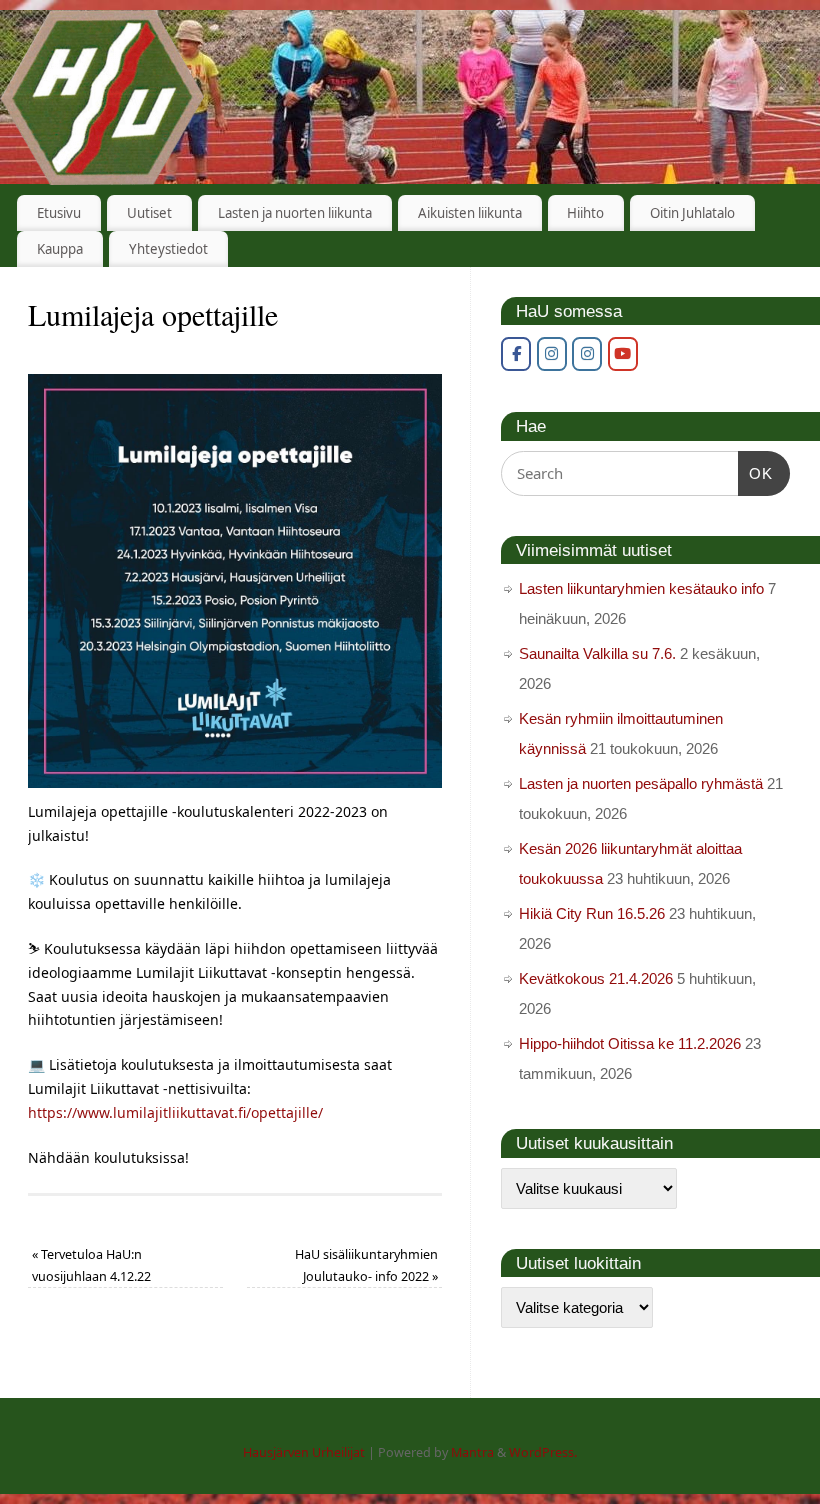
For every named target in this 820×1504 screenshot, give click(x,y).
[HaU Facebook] (516, 354)
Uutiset (149, 213)
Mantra (472, 1452)
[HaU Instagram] (552, 354)
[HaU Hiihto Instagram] (587, 354)
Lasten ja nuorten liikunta (295, 213)
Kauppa (60, 249)
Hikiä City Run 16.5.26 (592, 913)
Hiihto (585, 213)
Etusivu (59, 213)
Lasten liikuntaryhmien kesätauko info (641, 588)
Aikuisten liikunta (470, 213)
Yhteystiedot (168, 249)
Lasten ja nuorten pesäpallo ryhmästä (641, 783)
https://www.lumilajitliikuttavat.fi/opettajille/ (175, 1112)
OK (756, 473)
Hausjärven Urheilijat (304, 1452)
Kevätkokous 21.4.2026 (596, 978)
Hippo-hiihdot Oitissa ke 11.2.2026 (630, 1043)
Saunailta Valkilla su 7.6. (597, 653)
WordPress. (543, 1452)
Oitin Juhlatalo (692, 213)
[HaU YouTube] (623, 354)
